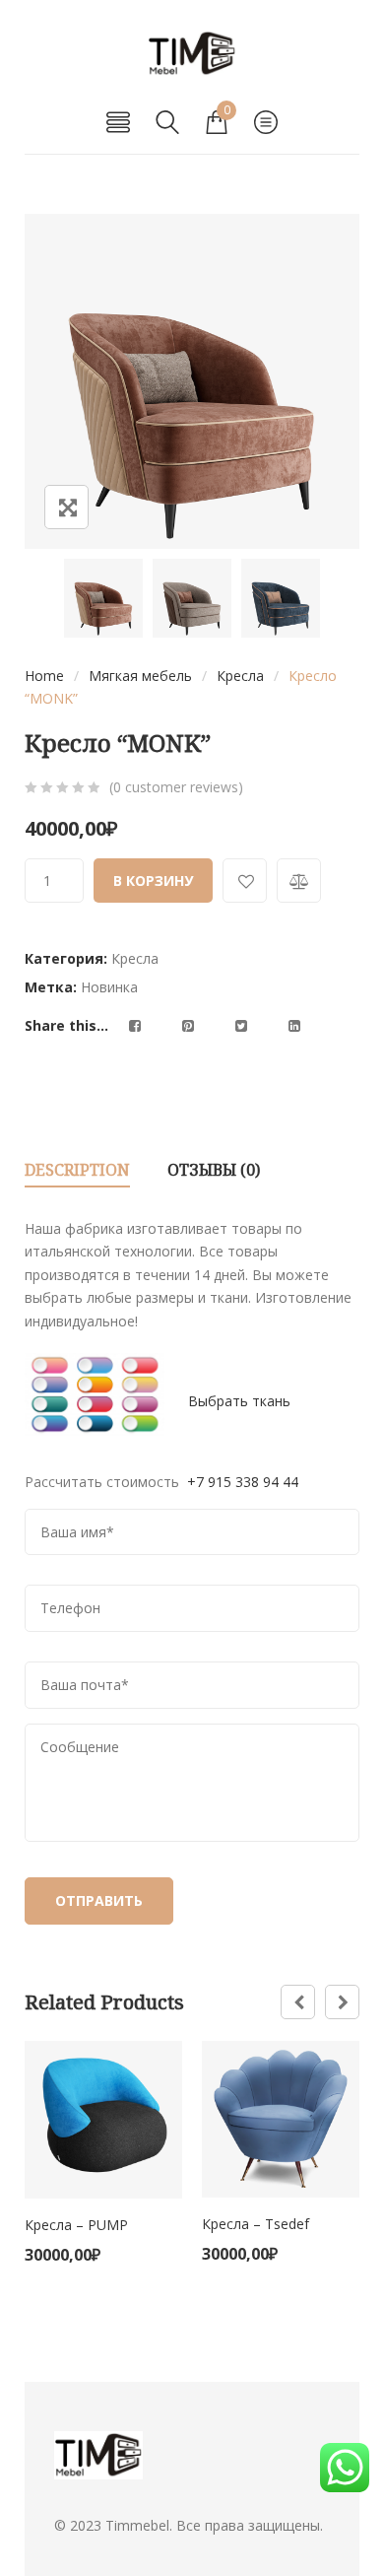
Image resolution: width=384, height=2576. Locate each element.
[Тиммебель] (192, 54)
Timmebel (137, 2525)
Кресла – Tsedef (256, 2224)
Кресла (240, 676)
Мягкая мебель (140, 676)
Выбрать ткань (239, 1400)
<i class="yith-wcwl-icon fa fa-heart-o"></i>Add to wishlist (245, 881)
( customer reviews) (176, 787)
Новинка (109, 987)
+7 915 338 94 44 (241, 1482)
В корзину (153, 881)
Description (77, 1170)
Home (44, 676)
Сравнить (299, 881)
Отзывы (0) (214, 1170)
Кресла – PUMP (76, 2225)
